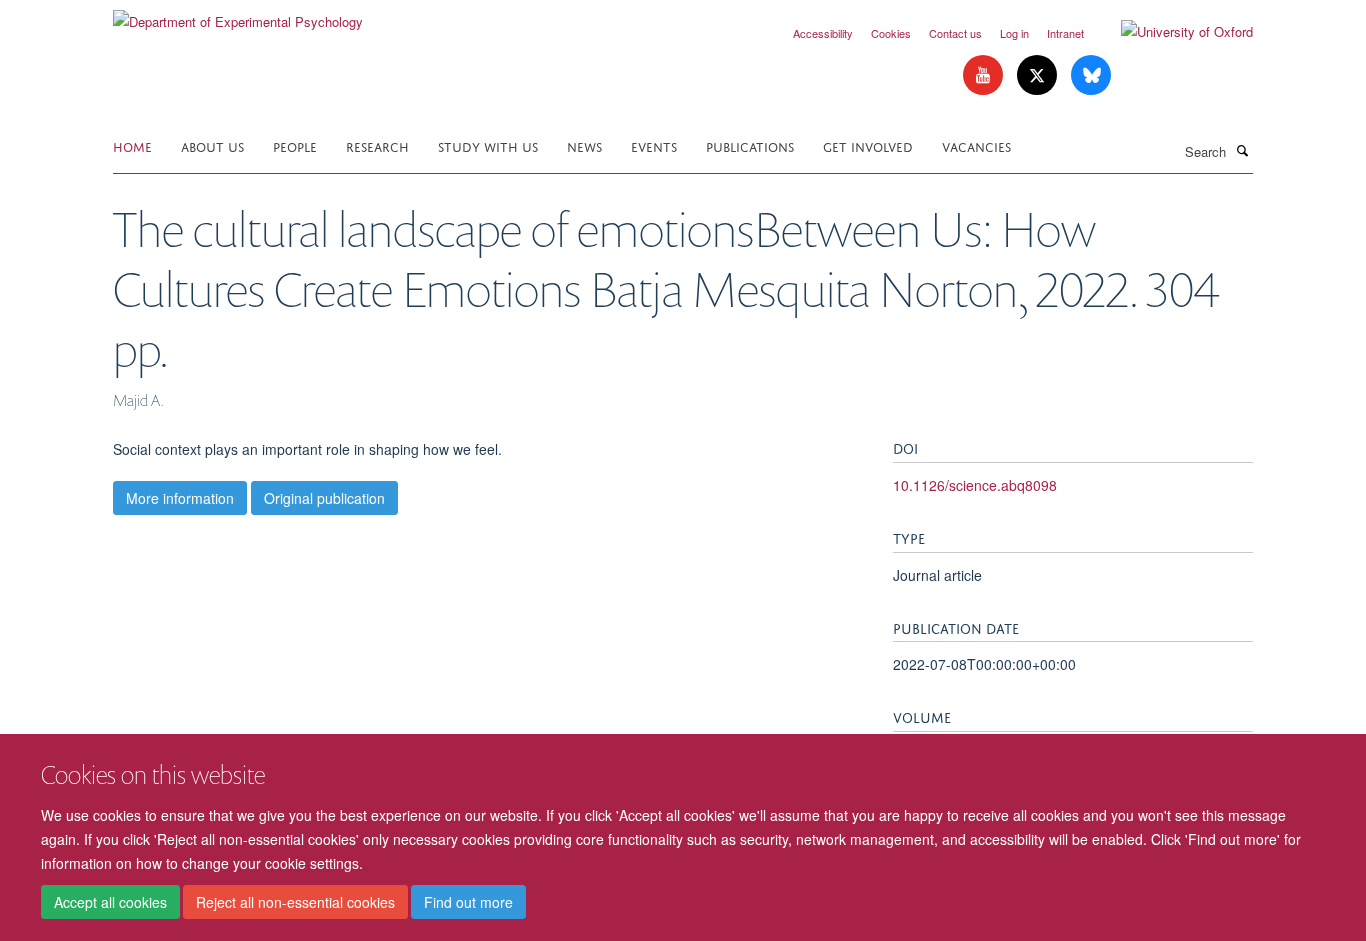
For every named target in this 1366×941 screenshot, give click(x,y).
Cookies (891, 33)
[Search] (1242, 150)
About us (212, 145)
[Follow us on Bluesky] (1091, 75)
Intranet (1065, 33)
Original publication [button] (324, 498)
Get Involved (868, 145)
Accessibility (823, 33)
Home (132, 145)
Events (654, 145)
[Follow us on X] (1039, 75)
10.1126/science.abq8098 (975, 485)
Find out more (468, 902)
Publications (750, 145)
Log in (1014, 33)
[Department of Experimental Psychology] (238, 14)
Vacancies (976, 145)
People (295, 145)
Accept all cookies (110, 902)
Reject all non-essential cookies (295, 902)
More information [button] (180, 498)
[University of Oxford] (1172, 32)
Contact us (955, 33)
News (584, 145)
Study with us (488, 145)
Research (377, 145)
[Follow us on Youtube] (985, 75)
